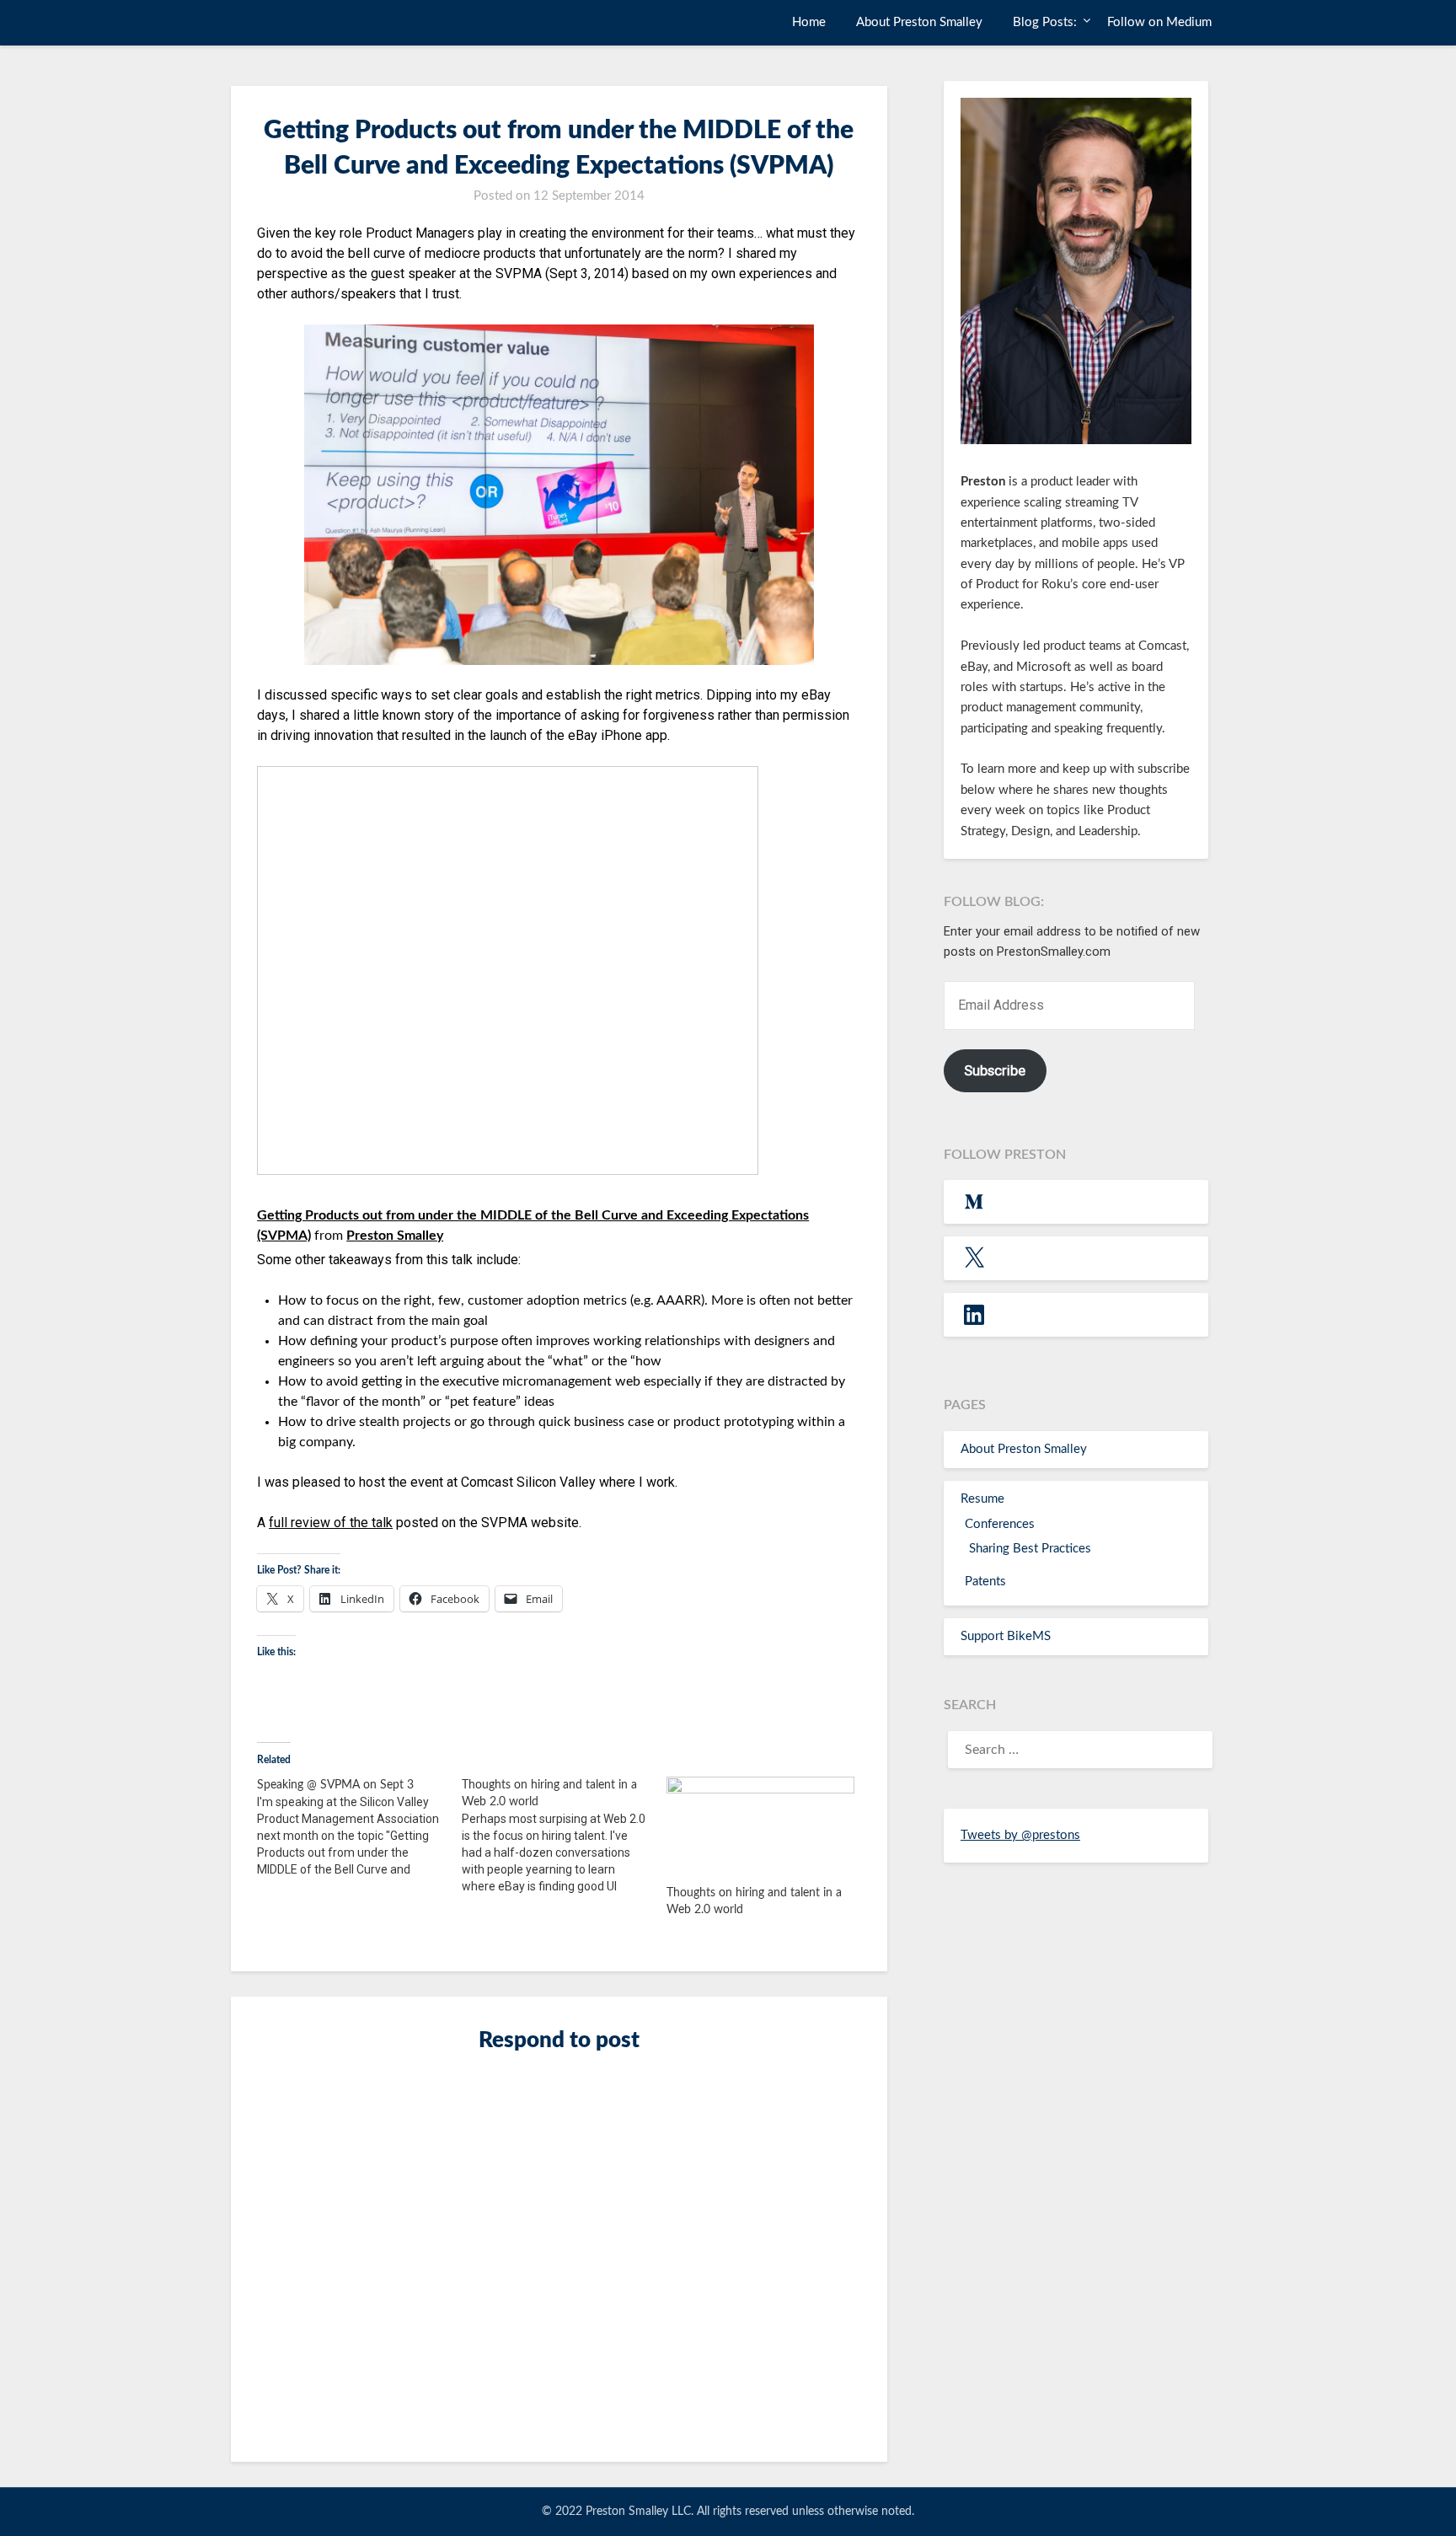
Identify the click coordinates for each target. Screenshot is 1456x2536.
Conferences (1000, 1524)
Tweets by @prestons (1020, 1835)
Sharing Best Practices (1030, 1549)
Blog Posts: (1045, 22)
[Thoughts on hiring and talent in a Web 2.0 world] (564, 1836)
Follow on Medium (1159, 22)
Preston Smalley (299, 21)
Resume (982, 1499)
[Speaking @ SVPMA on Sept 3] (359, 1827)
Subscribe (995, 1070)
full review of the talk (331, 1523)
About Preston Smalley (919, 22)
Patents (985, 1582)
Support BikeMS (1006, 1636)
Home (809, 22)
